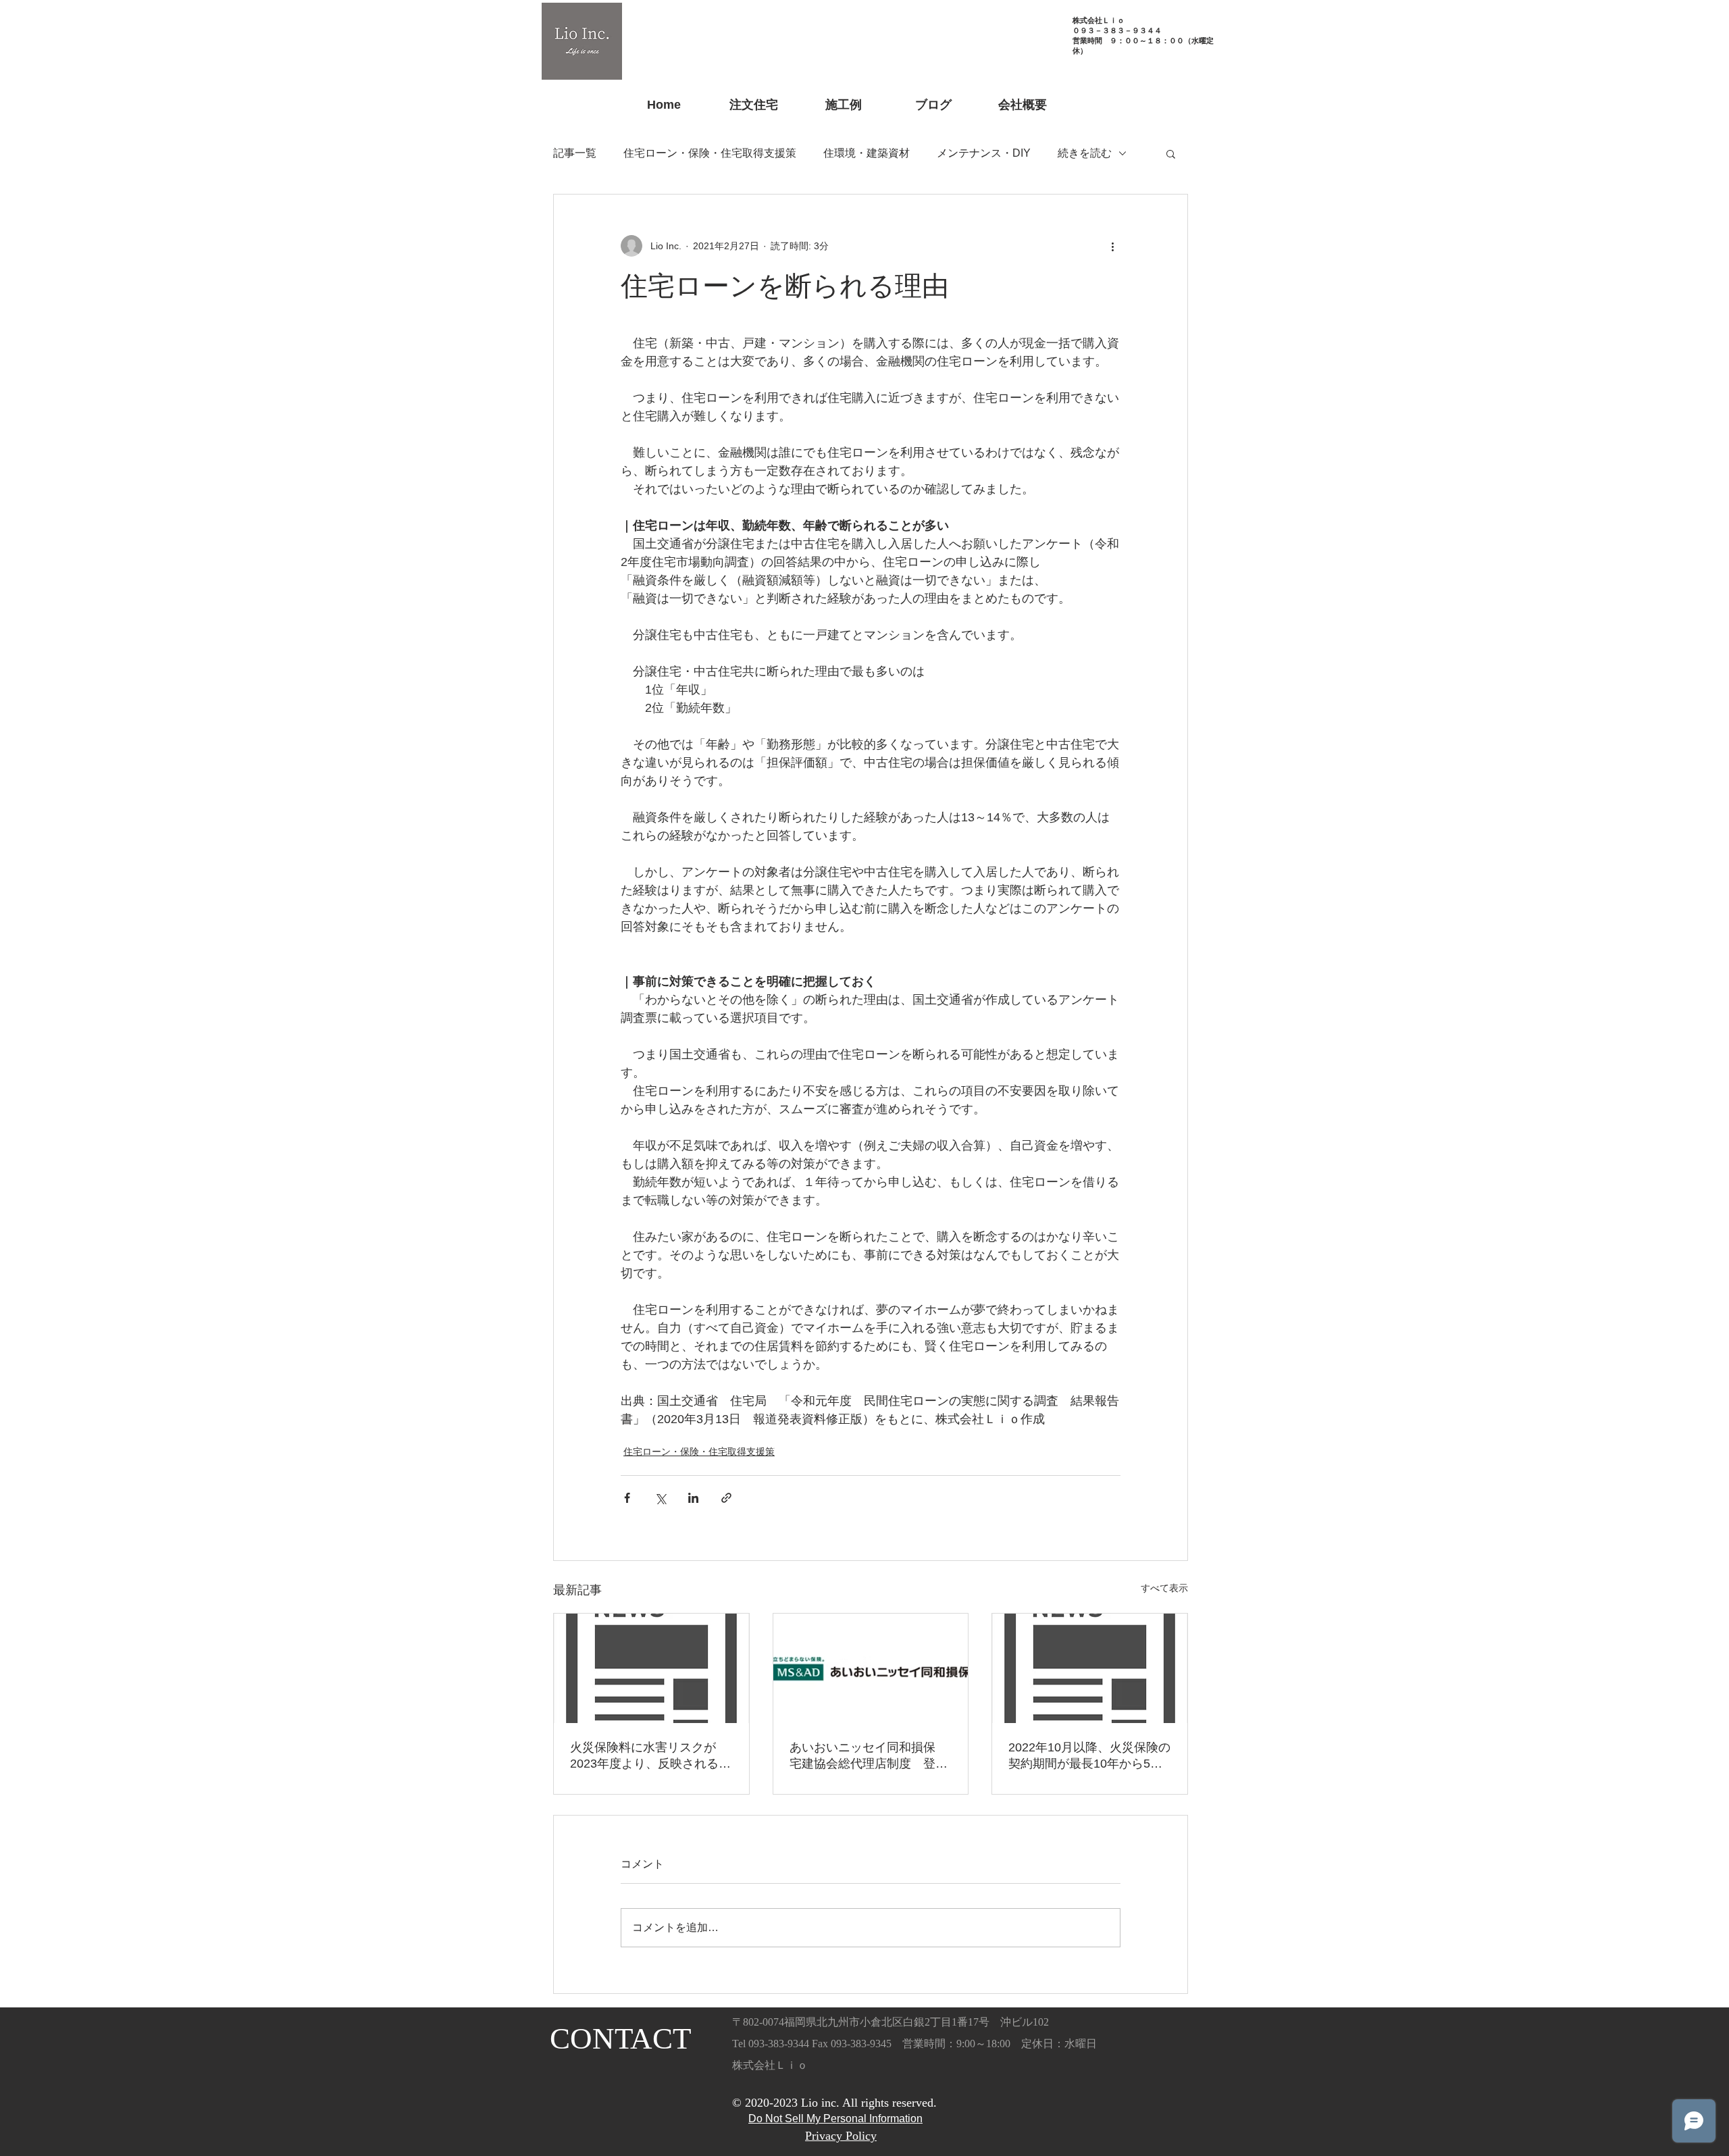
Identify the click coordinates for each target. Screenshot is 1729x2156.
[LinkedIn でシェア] (693, 1498)
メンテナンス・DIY (984, 153)
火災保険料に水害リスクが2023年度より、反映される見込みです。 (650, 1756)
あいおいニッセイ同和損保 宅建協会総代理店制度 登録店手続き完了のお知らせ (869, 1756)
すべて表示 (1164, 1588)
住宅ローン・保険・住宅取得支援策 (710, 153)
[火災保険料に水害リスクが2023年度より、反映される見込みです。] (651, 1668)
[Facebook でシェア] (627, 1498)
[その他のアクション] (1112, 246)
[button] (1171, 153)
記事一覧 (575, 153)
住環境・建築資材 (867, 153)
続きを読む (1085, 153)
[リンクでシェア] (726, 1498)
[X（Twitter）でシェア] (660, 1498)
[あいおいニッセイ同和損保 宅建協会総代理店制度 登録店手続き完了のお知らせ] (871, 1668)
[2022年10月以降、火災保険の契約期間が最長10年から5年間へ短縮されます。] (1090, 1668)
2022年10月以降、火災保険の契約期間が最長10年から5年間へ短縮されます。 (1089, 1756)
